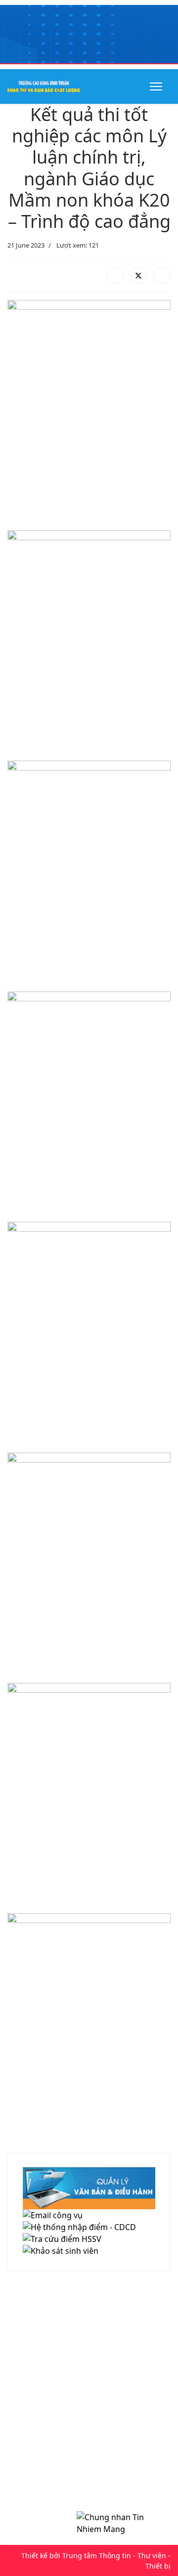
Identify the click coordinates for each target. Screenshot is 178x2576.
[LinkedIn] (162, 275)
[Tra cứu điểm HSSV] (89, 2239)
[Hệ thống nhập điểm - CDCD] (89, 2227)
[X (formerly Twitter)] (138, 275)
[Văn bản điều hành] (89, 2188)
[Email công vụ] (89, 2215)
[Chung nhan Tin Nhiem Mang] (119, 2523)
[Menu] (154, 86)
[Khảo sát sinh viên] (89, 2251)
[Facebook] (115, 275)
